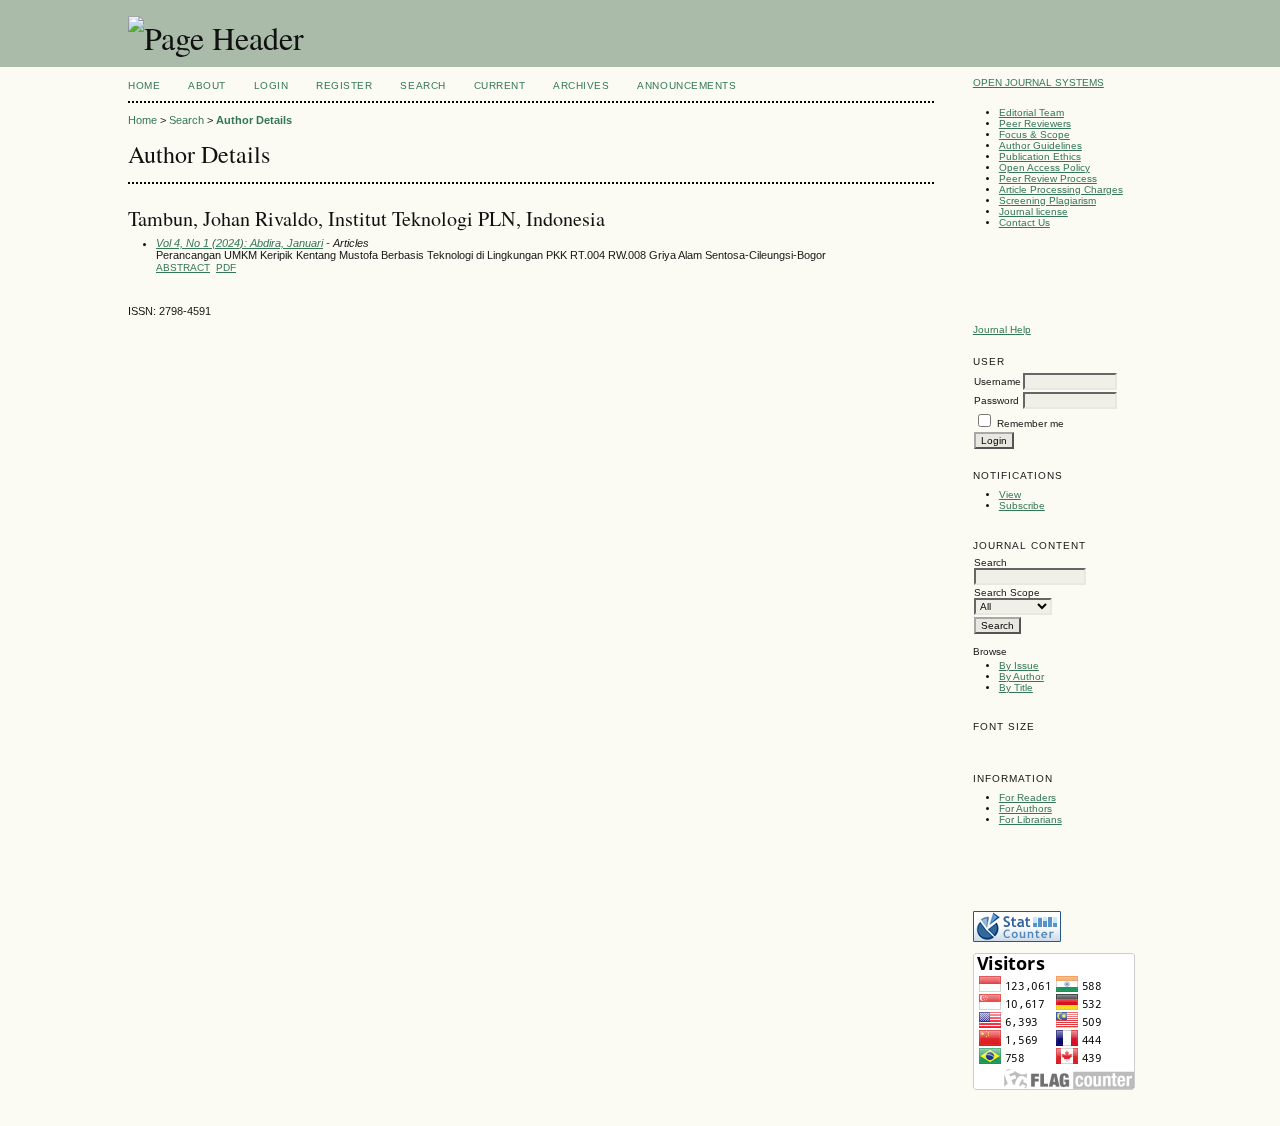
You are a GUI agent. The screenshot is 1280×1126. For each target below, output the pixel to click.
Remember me (1030, 423)
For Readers (1027, 797)
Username (997, 381)
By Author (1021, 676)
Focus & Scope (1034, 134)
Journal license (1033, 211)
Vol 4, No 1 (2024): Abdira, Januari (239, 243)
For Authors (1025, 808)
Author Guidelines (1040, 145)
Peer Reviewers (1035, 123)
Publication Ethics (1040, 156)
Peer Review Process (1048, 178)
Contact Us (1024, 222)
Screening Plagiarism (1047, 200)
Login (271, 85)
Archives (581, 85)
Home (144, 85)
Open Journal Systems (1038, 82)
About (207, 85)
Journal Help (1002, 329)
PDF (226, 267)
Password (996, 400)
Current (500, 85)
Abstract (183, 267)
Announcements (686, 85)
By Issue (1019, 665)
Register (344, 85)
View (1010, 494)
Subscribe (1022, 505)
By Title (1016, 687)
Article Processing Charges (1061, 189)
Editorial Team (1031, 112)
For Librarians (1030, 819)
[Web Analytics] (1017, 938)
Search (422, 85)
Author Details (254, 120)
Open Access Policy (1044, 167)
